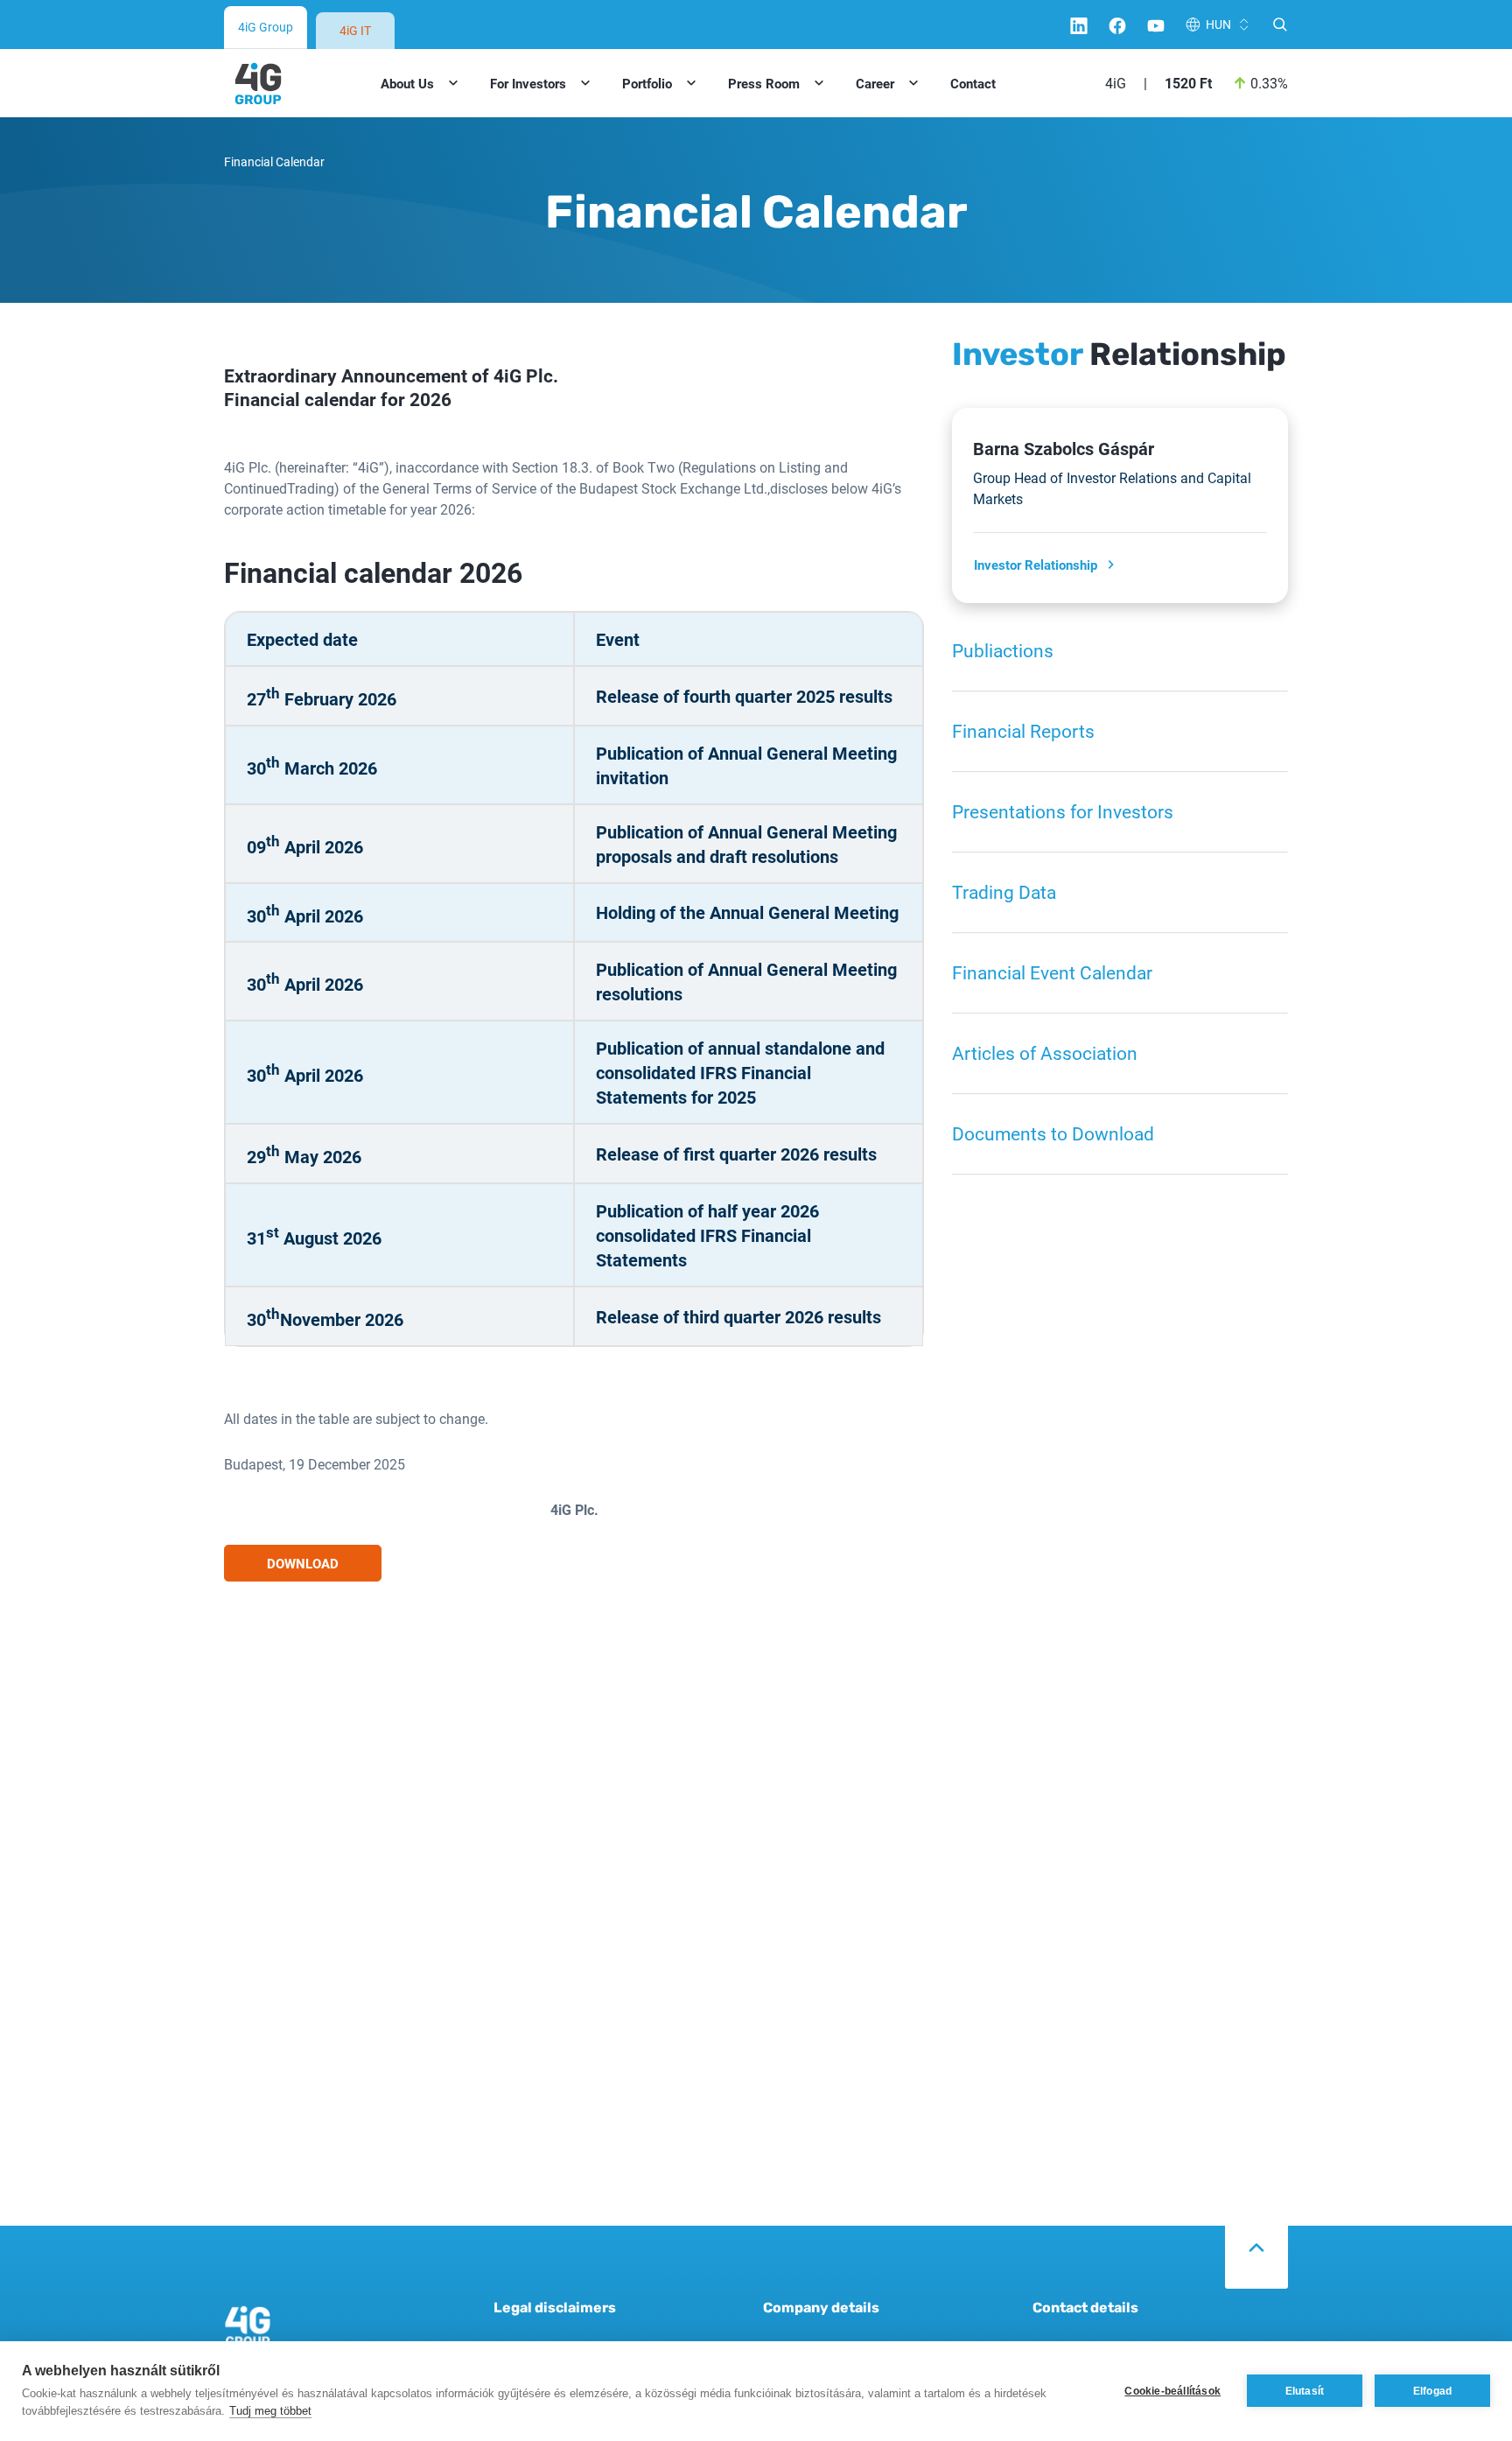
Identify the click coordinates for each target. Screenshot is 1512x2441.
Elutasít (1305, 2391)
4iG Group (266, 27)
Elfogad (1432, 2391)
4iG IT (355, 30)
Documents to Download (1053, 1133)
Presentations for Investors (1063, 811)
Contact (973, 83)
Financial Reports (1023, 731)
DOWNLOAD (303, 1563)
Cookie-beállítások (1172, 2391)
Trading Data (1004, 892)
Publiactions (1003, 650)
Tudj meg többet (270, 2411)
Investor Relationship (1036, 565)
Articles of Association (1045, 1053)
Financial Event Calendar (1052, 972)
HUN (1218, 24)
